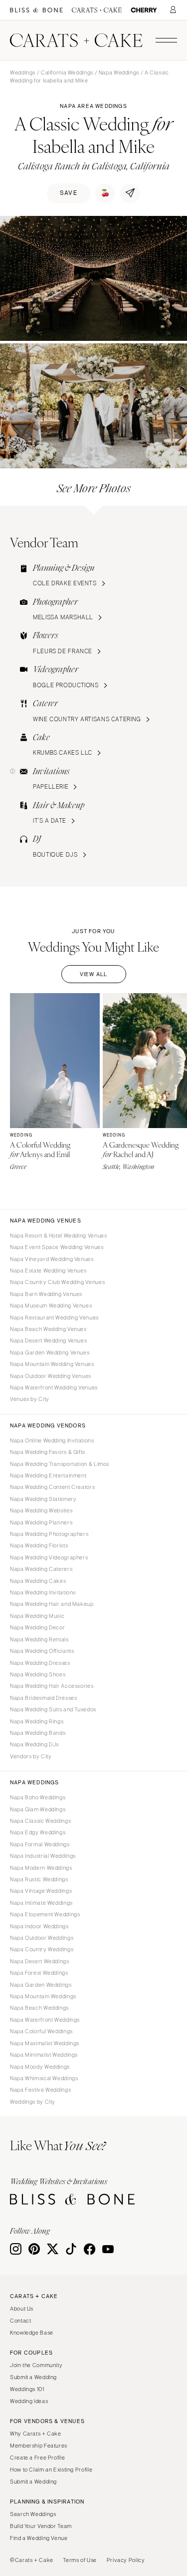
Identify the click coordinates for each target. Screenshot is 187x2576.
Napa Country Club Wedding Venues (57, 1282)
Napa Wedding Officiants (42, 1651)
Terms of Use (80, 2560)
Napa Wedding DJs (34, 1744)
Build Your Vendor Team (41, 2526)
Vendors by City (31, 1756)
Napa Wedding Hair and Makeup (52, 1604)
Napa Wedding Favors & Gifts (48, 1452)
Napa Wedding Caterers (41, 1569)
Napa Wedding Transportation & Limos (60, 1464)
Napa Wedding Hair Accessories (52, 1686)
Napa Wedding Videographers (49, 1557)
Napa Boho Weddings (38, 1797)
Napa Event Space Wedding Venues (57, 1247)
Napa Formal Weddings (40, 1844)
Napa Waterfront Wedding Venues (54, 1387)
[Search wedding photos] (144, 10)
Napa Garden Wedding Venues (50, 1352)
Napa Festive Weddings (40, 2090)
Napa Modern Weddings (41, 1868)
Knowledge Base (32, 2333)
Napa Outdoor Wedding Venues (51, 1376)
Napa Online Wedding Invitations (52, 1440)
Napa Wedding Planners (41, 1522)
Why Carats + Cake (36, 2434)
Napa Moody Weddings (40, 2067)
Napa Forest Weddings (39, 1973)
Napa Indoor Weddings (39, 1926)
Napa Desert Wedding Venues (48, 1340)
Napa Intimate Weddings (41, 1903)
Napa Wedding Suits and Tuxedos (53, 1709)
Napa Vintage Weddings (41, 1891)
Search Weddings (33, 2514)
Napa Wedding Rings (37, 1721)
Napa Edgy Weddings (38, 1832)
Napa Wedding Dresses (40, 1663)
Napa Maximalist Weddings (45, 2043)
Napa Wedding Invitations (43, 1592)
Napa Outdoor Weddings (42, 1938)
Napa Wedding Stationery (43, 1499)
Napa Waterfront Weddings (45, 2020)
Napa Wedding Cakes (38, 1581)
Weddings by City (33, 2102)
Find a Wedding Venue (39, 2538)
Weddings (23, 72)
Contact (20, 2321)
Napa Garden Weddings (41, 1985)
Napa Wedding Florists (39, 1545)
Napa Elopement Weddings (45, 1914)
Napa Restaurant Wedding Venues (54, 1317)
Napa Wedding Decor (37, 1627)
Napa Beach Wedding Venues (48, 1329)
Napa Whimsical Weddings (44, 2078)
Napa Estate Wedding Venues (48, 1271)
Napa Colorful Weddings (41, 2031)
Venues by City (30, 1399)
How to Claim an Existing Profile (51, 2470)
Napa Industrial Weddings (43, 1856)
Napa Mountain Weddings (43, 1996)
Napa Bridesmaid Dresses (44, 1698)
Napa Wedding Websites (41, 1510)
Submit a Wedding (33, 2377)
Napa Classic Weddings (40, 1821)
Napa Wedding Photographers (49, 1534)
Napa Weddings (119, 72)
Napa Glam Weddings (38, 1809)
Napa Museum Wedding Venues (51, 1305)
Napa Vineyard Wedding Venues (52, 1259)
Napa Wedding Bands (38, 1733)
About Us (22, 2309)
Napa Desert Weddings (40, 1961)
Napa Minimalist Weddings (44, 2055)
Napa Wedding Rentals (39, 1639)
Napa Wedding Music (37, 1616)
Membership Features (39, 2446)
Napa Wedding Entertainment (48, 1475)
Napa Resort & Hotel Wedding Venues (58, 1236)
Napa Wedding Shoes (38, 1674)
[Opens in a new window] (36, 10)
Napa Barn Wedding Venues (46, 1294)
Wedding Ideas (29, 2401)
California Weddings (67, 72)
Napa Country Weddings (42, 1949)
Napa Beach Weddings (39, 2008)
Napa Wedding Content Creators (52, 1487)
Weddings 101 (27, 2389)
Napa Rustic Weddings (39, 1879)
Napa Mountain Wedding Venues (52, 1364)
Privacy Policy (126, 2560)
